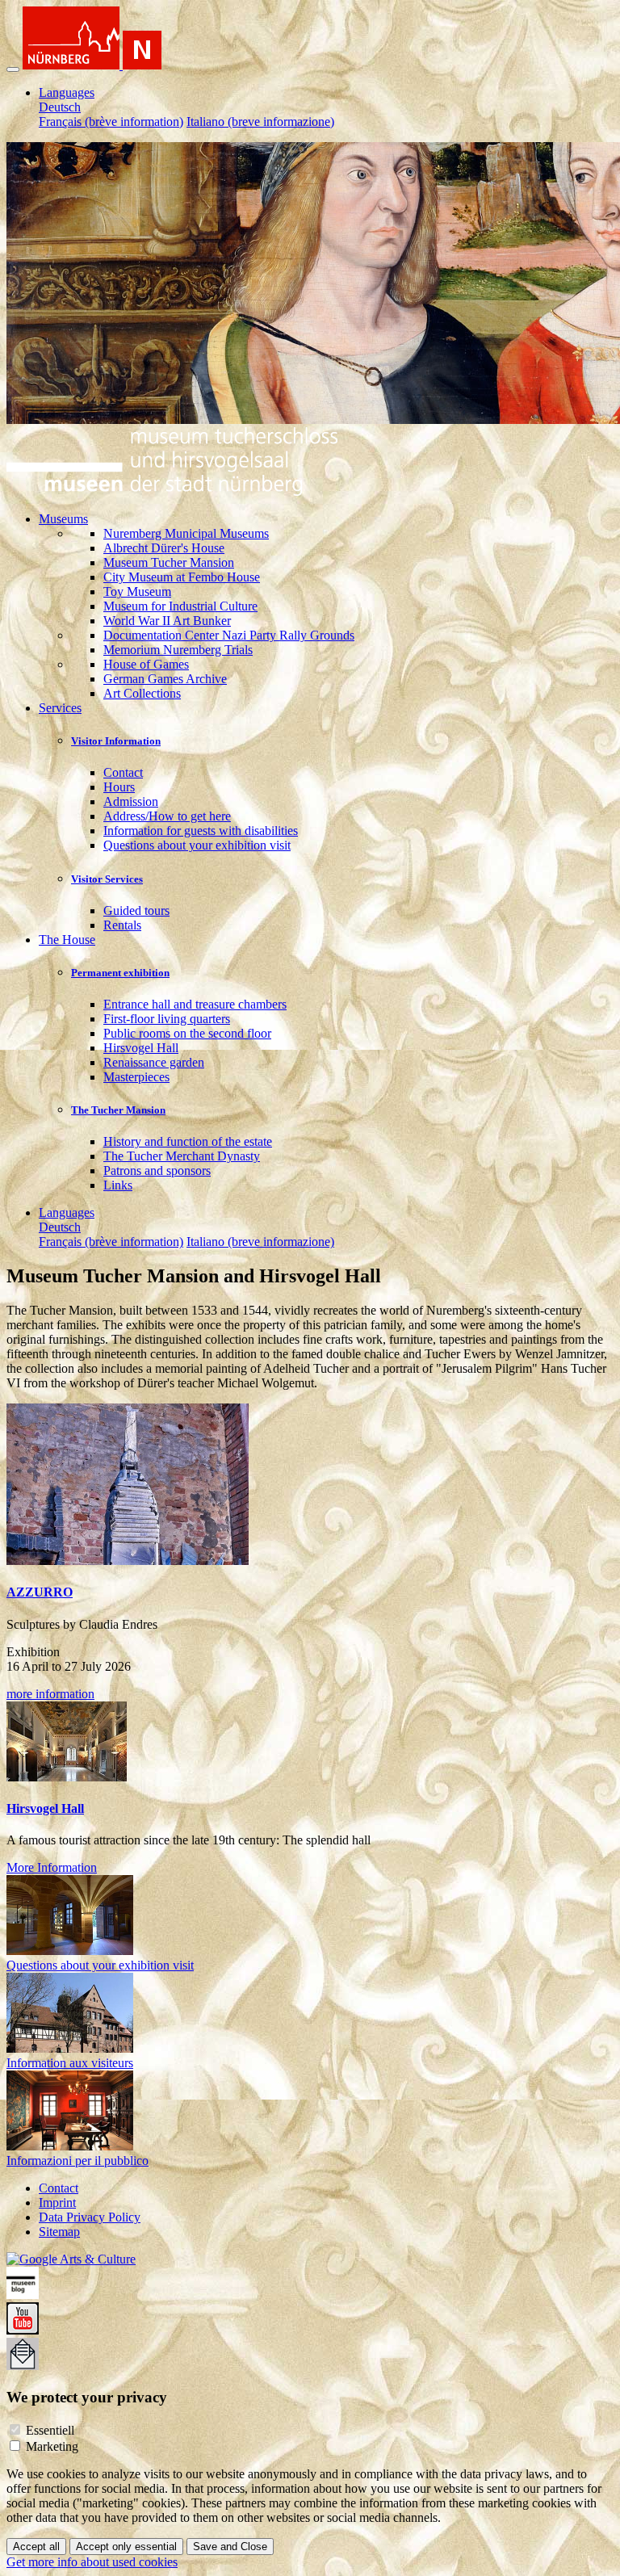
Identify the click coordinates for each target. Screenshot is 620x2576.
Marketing (52, 2446)
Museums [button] (63, 519)
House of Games (146, 664)
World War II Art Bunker (167, 621)
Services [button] (60, 708)
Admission (131, 801)
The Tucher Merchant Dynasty (182, 1156)
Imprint (57, 2203)
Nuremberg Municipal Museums (186, 533)
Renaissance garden (154, 1062)
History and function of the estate (188, 1141)
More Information (52, 1867)
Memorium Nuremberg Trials (178, 650)
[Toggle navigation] (13, 69)
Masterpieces (136, 1077)
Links (118, 1185)
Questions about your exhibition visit (197, 845)
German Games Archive (165, 679)
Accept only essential (126, 2547)
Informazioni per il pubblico (77, 2161)
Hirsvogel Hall (141, 1048)
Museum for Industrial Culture (180, 606)
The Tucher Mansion (118, 1110)
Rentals (122, 925)
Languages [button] (67, 92)
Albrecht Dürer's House (164, 548)
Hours (119, 787)
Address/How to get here (167, 816)
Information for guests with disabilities (201, 831)
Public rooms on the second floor (187, 1033)
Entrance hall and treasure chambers (195, 1004)
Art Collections (142, 693)
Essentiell (50, 2430)
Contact (123, 772)
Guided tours (136, 910)
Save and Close (230, 2547)
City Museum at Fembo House (182, 577)
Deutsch (60, 107)
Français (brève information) (111, 122)
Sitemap (59, 2232)
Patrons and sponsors (157, 1171)
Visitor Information (116, 741)
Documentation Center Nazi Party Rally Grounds (229, 635)
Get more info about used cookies (92, 2562)
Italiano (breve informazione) (260, 122)
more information (50, 1694)
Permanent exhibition (120, 973)
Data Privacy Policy (90, 2217)
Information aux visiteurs (70, 2063)
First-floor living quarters (167, 1019)
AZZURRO (40, 1592)
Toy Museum (137, 592)
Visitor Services (107, 879)
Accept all (36, 2547)
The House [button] (67, 940)
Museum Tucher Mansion (169, 562)
